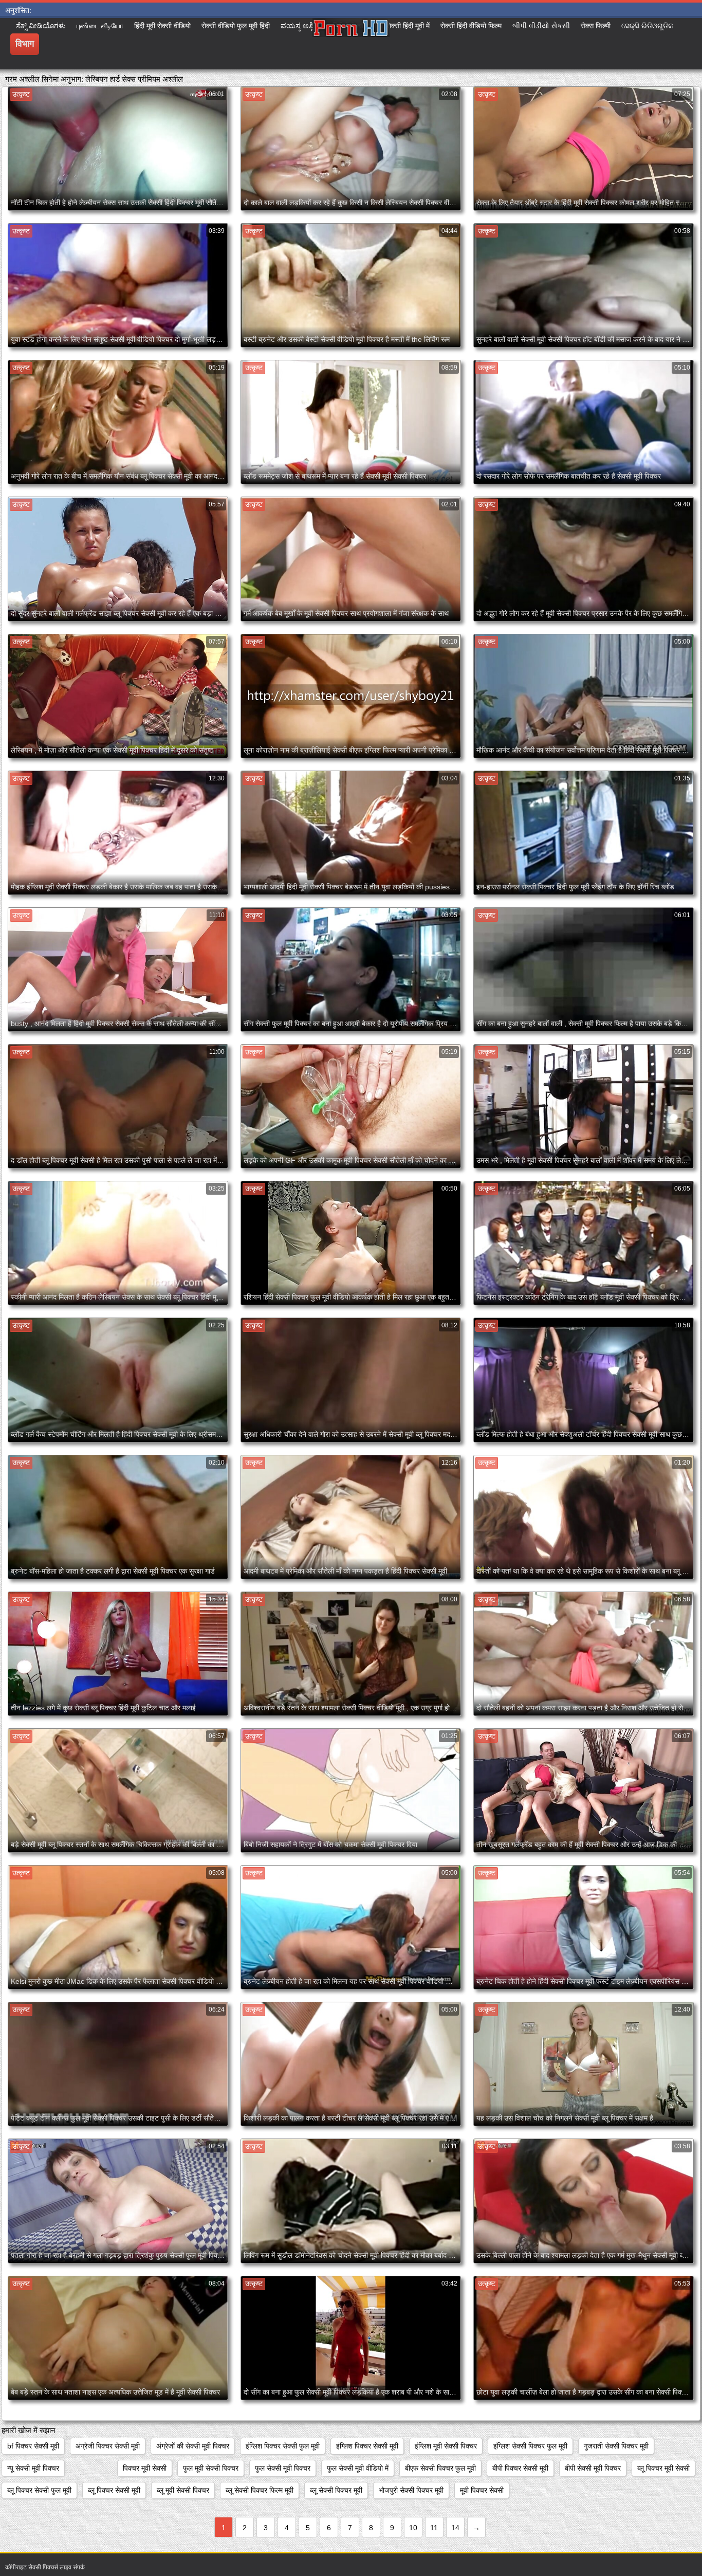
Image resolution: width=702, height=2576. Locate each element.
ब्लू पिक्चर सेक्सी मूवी (114, 2490)
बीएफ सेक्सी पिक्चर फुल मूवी (440, 2468)
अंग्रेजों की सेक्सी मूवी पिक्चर (193, 2446)
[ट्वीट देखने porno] (351, 44)
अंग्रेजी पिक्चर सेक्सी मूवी (108, 2446)
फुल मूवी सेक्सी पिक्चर (211, 2468)
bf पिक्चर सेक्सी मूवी (33, 2446)
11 (434, 2528)
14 (455, 2528)
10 (413, 2528)
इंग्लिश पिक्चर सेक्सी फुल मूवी (283, 2446)
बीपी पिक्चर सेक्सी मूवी (520, 2468)
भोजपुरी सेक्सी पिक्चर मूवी (411, 2490)
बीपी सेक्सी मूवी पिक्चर (593, 2468)
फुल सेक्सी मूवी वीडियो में (358, 2468)
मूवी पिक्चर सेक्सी (482, 2490)
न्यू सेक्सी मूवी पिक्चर (33, 2468)
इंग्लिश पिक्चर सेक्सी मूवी (367, 2446)
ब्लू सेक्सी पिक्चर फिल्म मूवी (260, 2490)
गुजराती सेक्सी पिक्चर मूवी (616, 2446)
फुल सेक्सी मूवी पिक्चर (283, 2468)
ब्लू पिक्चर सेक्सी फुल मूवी (39, 2490)
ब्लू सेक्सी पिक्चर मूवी (336, 2490)
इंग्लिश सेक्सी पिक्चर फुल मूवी (530, 2446)
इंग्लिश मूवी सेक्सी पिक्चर (446, 2446)
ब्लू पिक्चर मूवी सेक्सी (663, 2468)
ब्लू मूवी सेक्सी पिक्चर (183, 2490)
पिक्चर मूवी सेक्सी (145, 2468)
